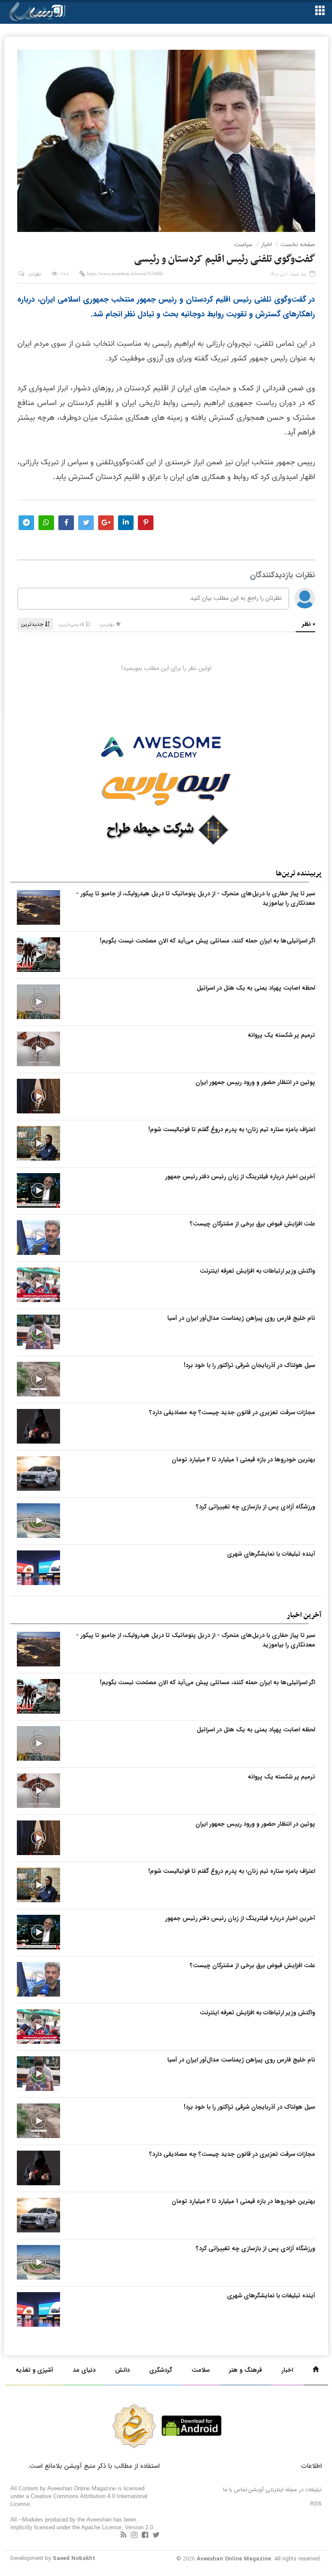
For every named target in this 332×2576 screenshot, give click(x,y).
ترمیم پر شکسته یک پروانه (281, 1035)
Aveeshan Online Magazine (234, 2559)
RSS (316, 2504)
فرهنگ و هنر (246, 2370)
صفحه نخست (298, 244)
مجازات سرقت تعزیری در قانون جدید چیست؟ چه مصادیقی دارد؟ (232, 1412)
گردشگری (161, 2370)
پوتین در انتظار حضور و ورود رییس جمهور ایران (255, 1082)
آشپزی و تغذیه (34, 2370)
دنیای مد (84, 2370)
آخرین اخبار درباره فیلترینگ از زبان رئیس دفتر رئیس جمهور (240, 1177)
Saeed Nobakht (74, 2558)
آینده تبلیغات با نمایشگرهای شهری (271, 1554)
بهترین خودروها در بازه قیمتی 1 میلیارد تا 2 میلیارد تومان (243, 1460)
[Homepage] (316, 2370)
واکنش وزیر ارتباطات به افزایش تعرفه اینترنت (257, 1271)
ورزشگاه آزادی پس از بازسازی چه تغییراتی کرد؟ (255, 1507)
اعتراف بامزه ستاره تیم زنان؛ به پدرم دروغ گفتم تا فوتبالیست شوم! (232, 1129)
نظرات (35, 275)
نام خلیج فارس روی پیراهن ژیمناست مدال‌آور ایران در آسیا (241, 1318)
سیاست (243, 244)
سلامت (201, 2370)
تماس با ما (235, 2490)
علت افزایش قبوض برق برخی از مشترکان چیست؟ (252, 1224)
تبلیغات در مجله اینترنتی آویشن (285, 2490)
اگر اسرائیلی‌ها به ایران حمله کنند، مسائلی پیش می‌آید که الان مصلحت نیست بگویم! (207, 941)
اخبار (267, 244)
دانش (122, 2370)
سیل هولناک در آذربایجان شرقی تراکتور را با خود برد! (249, 1365)
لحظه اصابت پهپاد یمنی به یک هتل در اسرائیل (256, 988)
